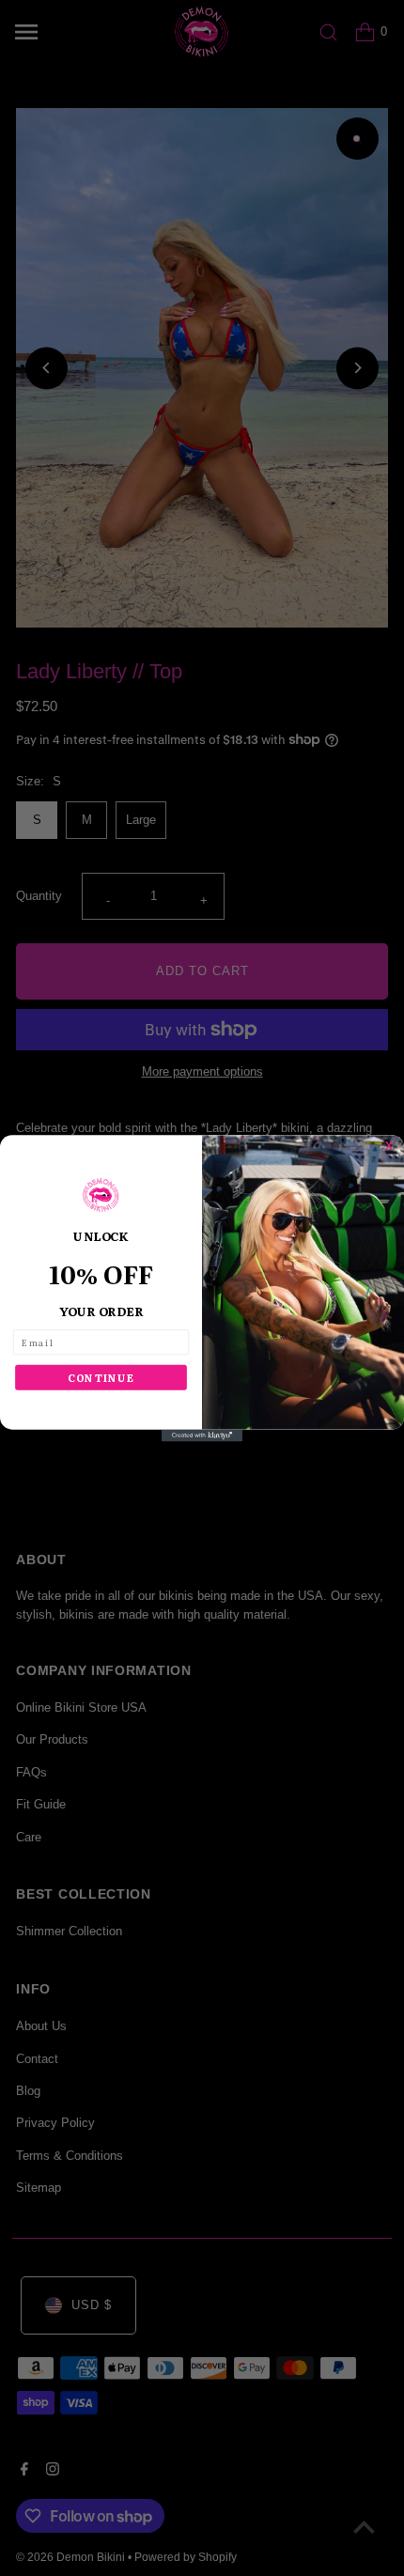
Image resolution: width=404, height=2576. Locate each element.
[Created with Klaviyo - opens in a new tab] (202, 1435)
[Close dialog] (395, 1144)
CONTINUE (101, 1377)
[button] (101, 1195)
